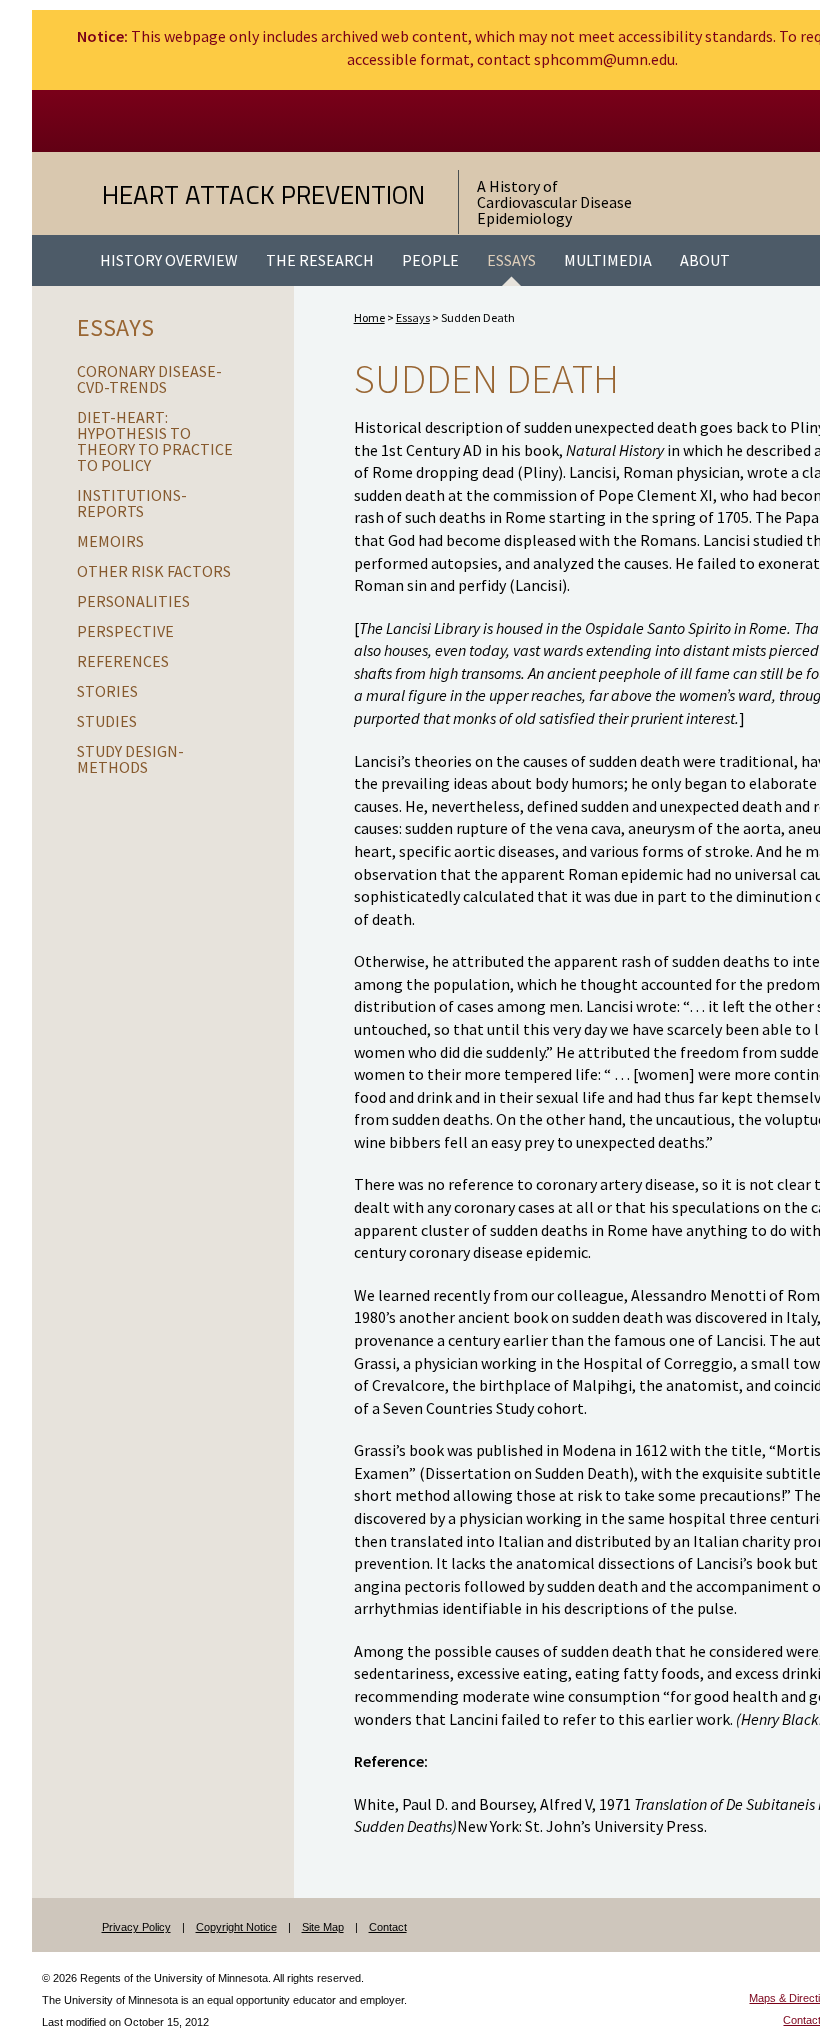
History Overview (169, 260)
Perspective (125, 631)
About (705, 260)
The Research (320, 260)
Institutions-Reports (132, 503)
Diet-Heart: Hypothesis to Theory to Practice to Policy (155, 441)
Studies (107, 721)
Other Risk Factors (154, 571)
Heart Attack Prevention (263, 194)
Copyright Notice (236, 1927)
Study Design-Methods (130, 759)
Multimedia (608, 260)
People (430, 260)
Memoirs (110, 541)
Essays (511, 260)
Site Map (323, 1927)
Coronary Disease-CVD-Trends (149, 379)
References (123, 661)
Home (369, 317)
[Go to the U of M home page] (237, 121)
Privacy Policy (136, 1927)
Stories (107, 691)
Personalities (133, 601)
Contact (388, 1927)
